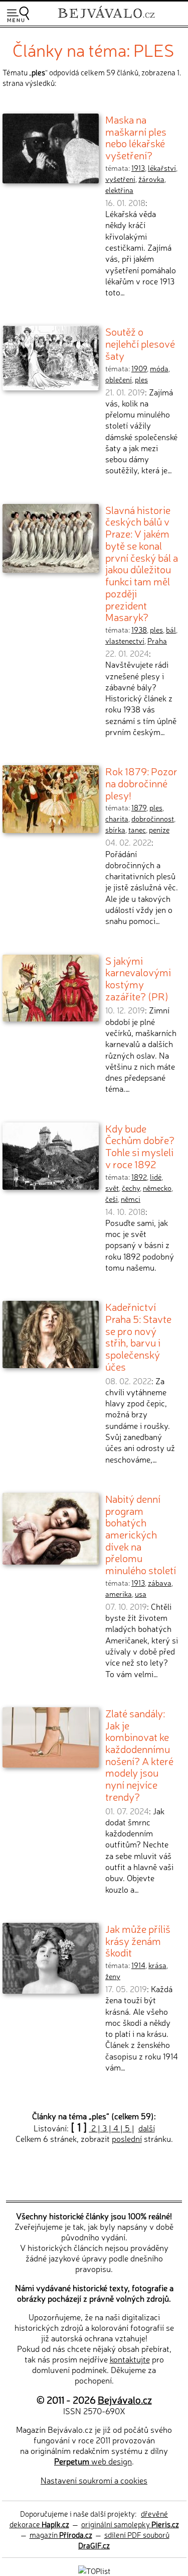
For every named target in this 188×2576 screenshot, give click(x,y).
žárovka (151, 179)
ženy (113, 1976)
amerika (119, 1594)
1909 (139, 368)
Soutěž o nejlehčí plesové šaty (140, 343)
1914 (138, 1965)
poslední (127, 2138)
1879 (139, 807)
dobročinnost (153, 818)
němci (131, 1199)
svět (112, 1188)
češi (112, 1199)
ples (141, 379)
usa (141, 1594)
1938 (139, 630)
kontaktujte (130, 2359)
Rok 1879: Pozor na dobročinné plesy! (141, 783)
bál (171, 630)
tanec (137, 830)
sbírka (115, 830)
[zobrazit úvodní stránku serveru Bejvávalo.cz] (106, 19)
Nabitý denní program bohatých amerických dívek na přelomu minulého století (141, 1534)
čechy (131, 1188)
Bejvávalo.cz (125, 2399)
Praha (157, 641)
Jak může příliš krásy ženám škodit (138, 1940)
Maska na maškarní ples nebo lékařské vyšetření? (136, 137)
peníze (159, 830)
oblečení (119, 379)
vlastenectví (125, 641)
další (147, 2128)
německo (157, 1188)
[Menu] (18, 14)
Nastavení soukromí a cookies (94, 2480)
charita (117, 818)
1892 (139, 1177)
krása (157, 1965)
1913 (138, 168)
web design (93, 2461)
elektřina (119, 190)
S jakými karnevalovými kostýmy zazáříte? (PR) (138, 978)
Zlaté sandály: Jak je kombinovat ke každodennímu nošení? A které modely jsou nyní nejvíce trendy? (139, 1755)
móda (159, 368)
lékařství (162, 168)
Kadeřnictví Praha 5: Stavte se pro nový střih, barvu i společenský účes (138, 1336)
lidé (156, 1177)
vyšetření (120, 179)
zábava (160, 1583)
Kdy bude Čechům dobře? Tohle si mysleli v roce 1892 (140, 1146)
